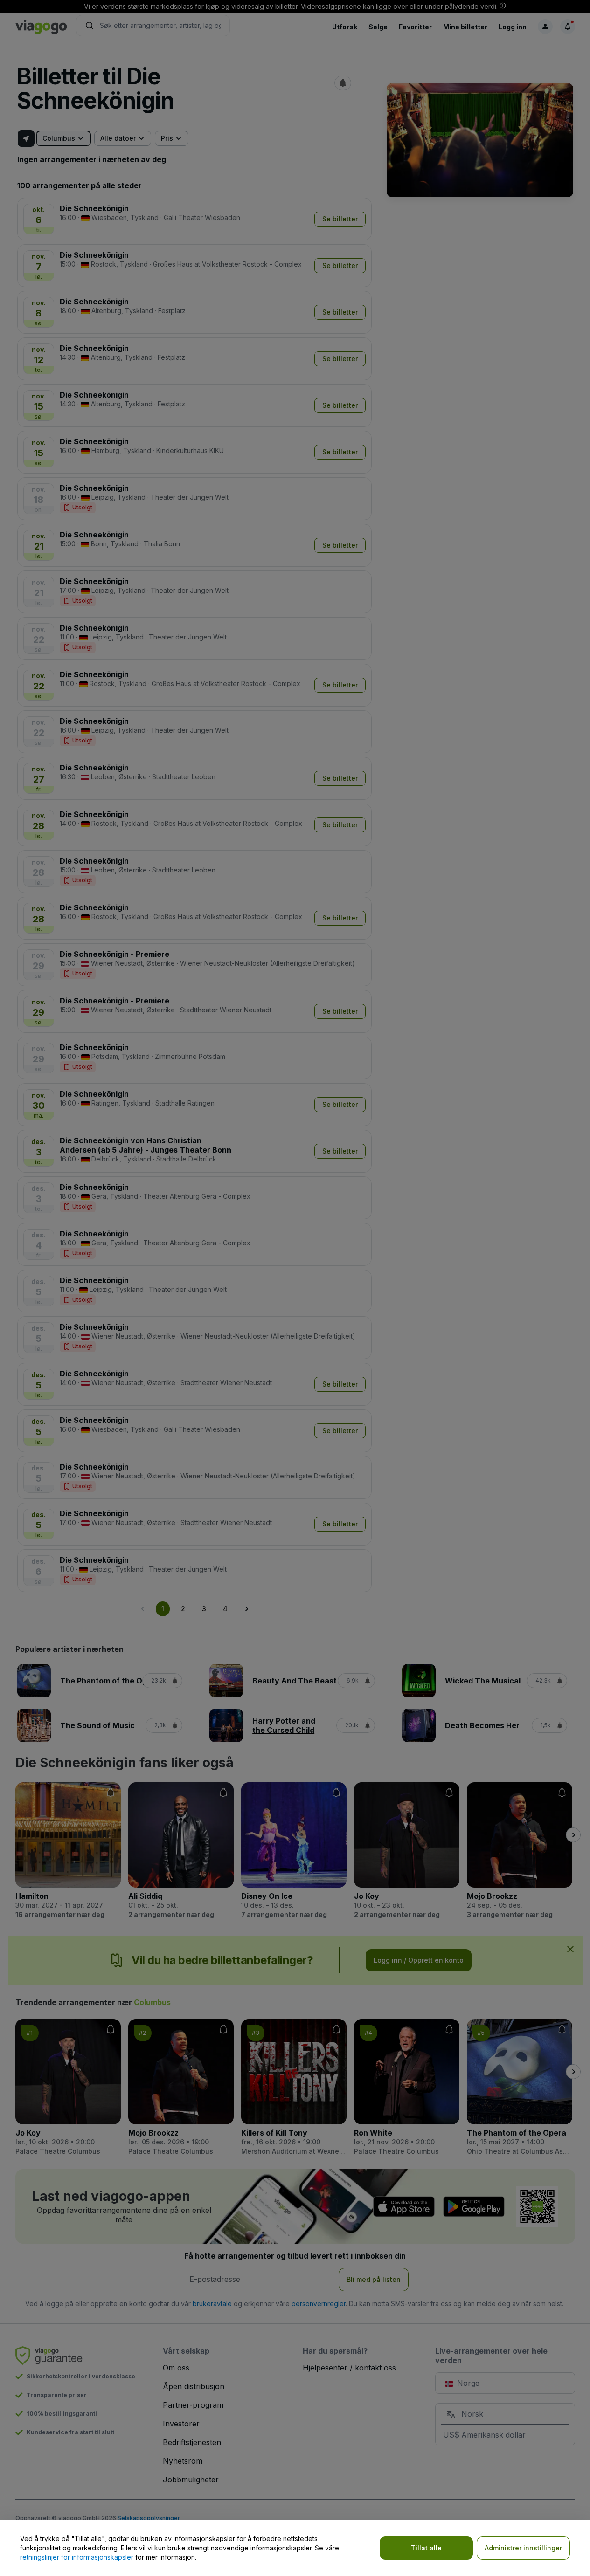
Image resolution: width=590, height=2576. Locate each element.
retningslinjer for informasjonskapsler (77, 2557)
